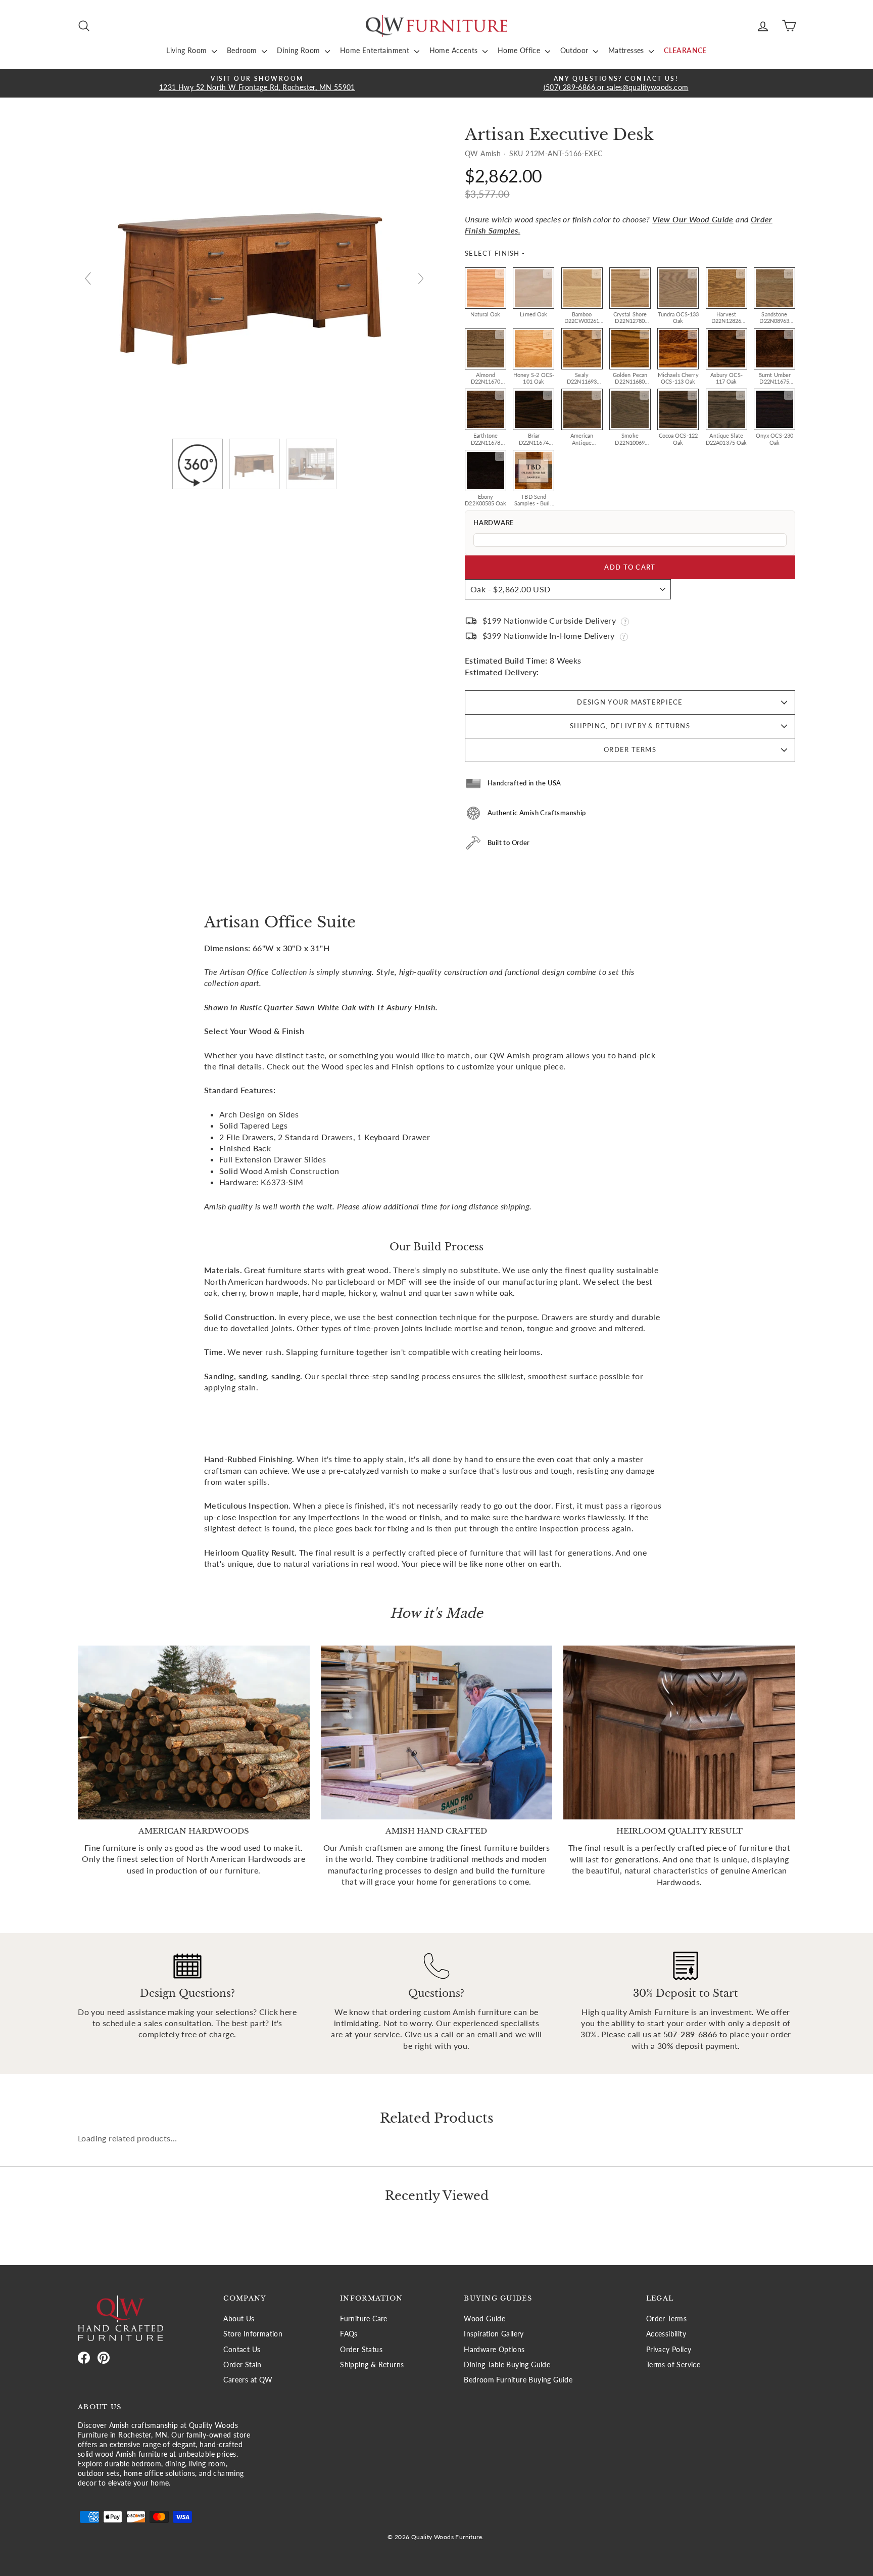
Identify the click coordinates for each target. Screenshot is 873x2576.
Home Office (520, 50)
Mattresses (627, 50)
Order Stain (242, 2365)
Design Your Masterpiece (630, 702)
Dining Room (300, 50)
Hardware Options (494, 2350)
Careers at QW (248, 2380)
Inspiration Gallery (494, 2334)
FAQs (349, 2334)
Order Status (361, 2350)
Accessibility (666, 2334)
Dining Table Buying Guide (507, 2365)
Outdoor (575, 50)
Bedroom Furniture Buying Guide (518, 2380)
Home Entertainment (376, 50)
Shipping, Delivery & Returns (630, 726)
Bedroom (243, 50)
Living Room (188, 50)
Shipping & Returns (372, 2365)
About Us (239, 2319)
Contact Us (242, 2350)
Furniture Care (364, 2319)
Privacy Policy (669, 2350)
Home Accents (455, 50)
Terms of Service (673, 2365)
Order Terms (630, 750)
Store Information (253, 2334)
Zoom (500, 274)
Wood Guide (484, 2319)
